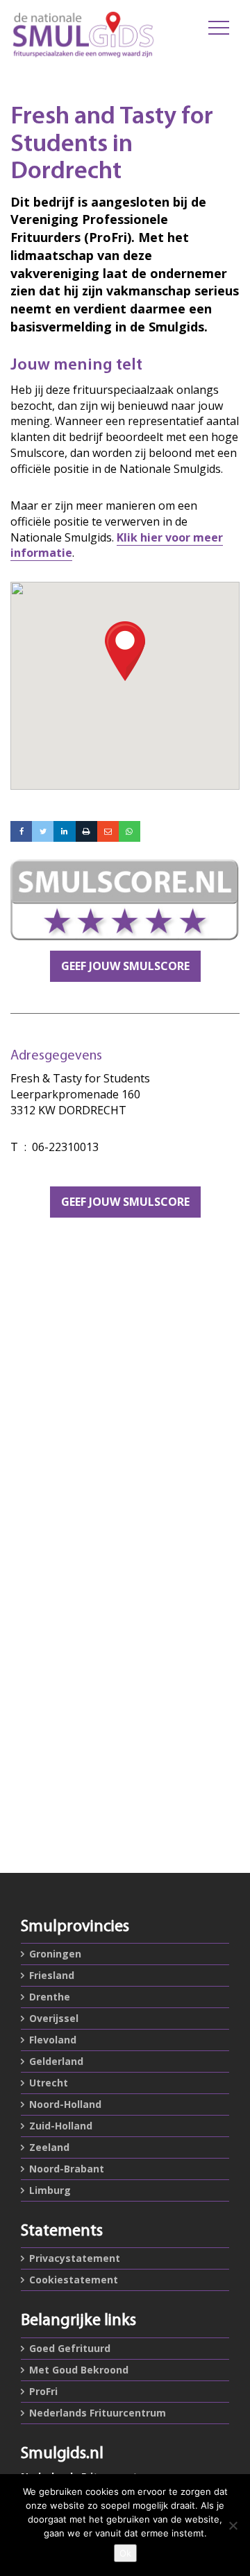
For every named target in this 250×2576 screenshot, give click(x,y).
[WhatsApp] (130, 831)
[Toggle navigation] (219, 28)
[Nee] (233, 2525)
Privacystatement (75, 2258)
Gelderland (56, 2061)
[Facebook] (21, 831)
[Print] (86, 831)
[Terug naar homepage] (83, 35)
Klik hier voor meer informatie (117, 545)
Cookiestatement (74, 2280)
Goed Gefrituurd (70, 2348)
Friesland (52, 1975)
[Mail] (108, 831)
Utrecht (49, 2083)
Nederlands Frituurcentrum (98, 2413)
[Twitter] (43, 831)
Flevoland (53, 2040)
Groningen (55, 1954)
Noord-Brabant (67, 2169)
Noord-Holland (65, 2104)
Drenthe (50, 1997)
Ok (125, 2553)
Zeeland (49, 2147)
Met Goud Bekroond (79, 2370)
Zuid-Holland (61, 2126)
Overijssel (54, 2018)
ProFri (43, 2391)
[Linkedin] (64, 831)
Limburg (50, 2190)
